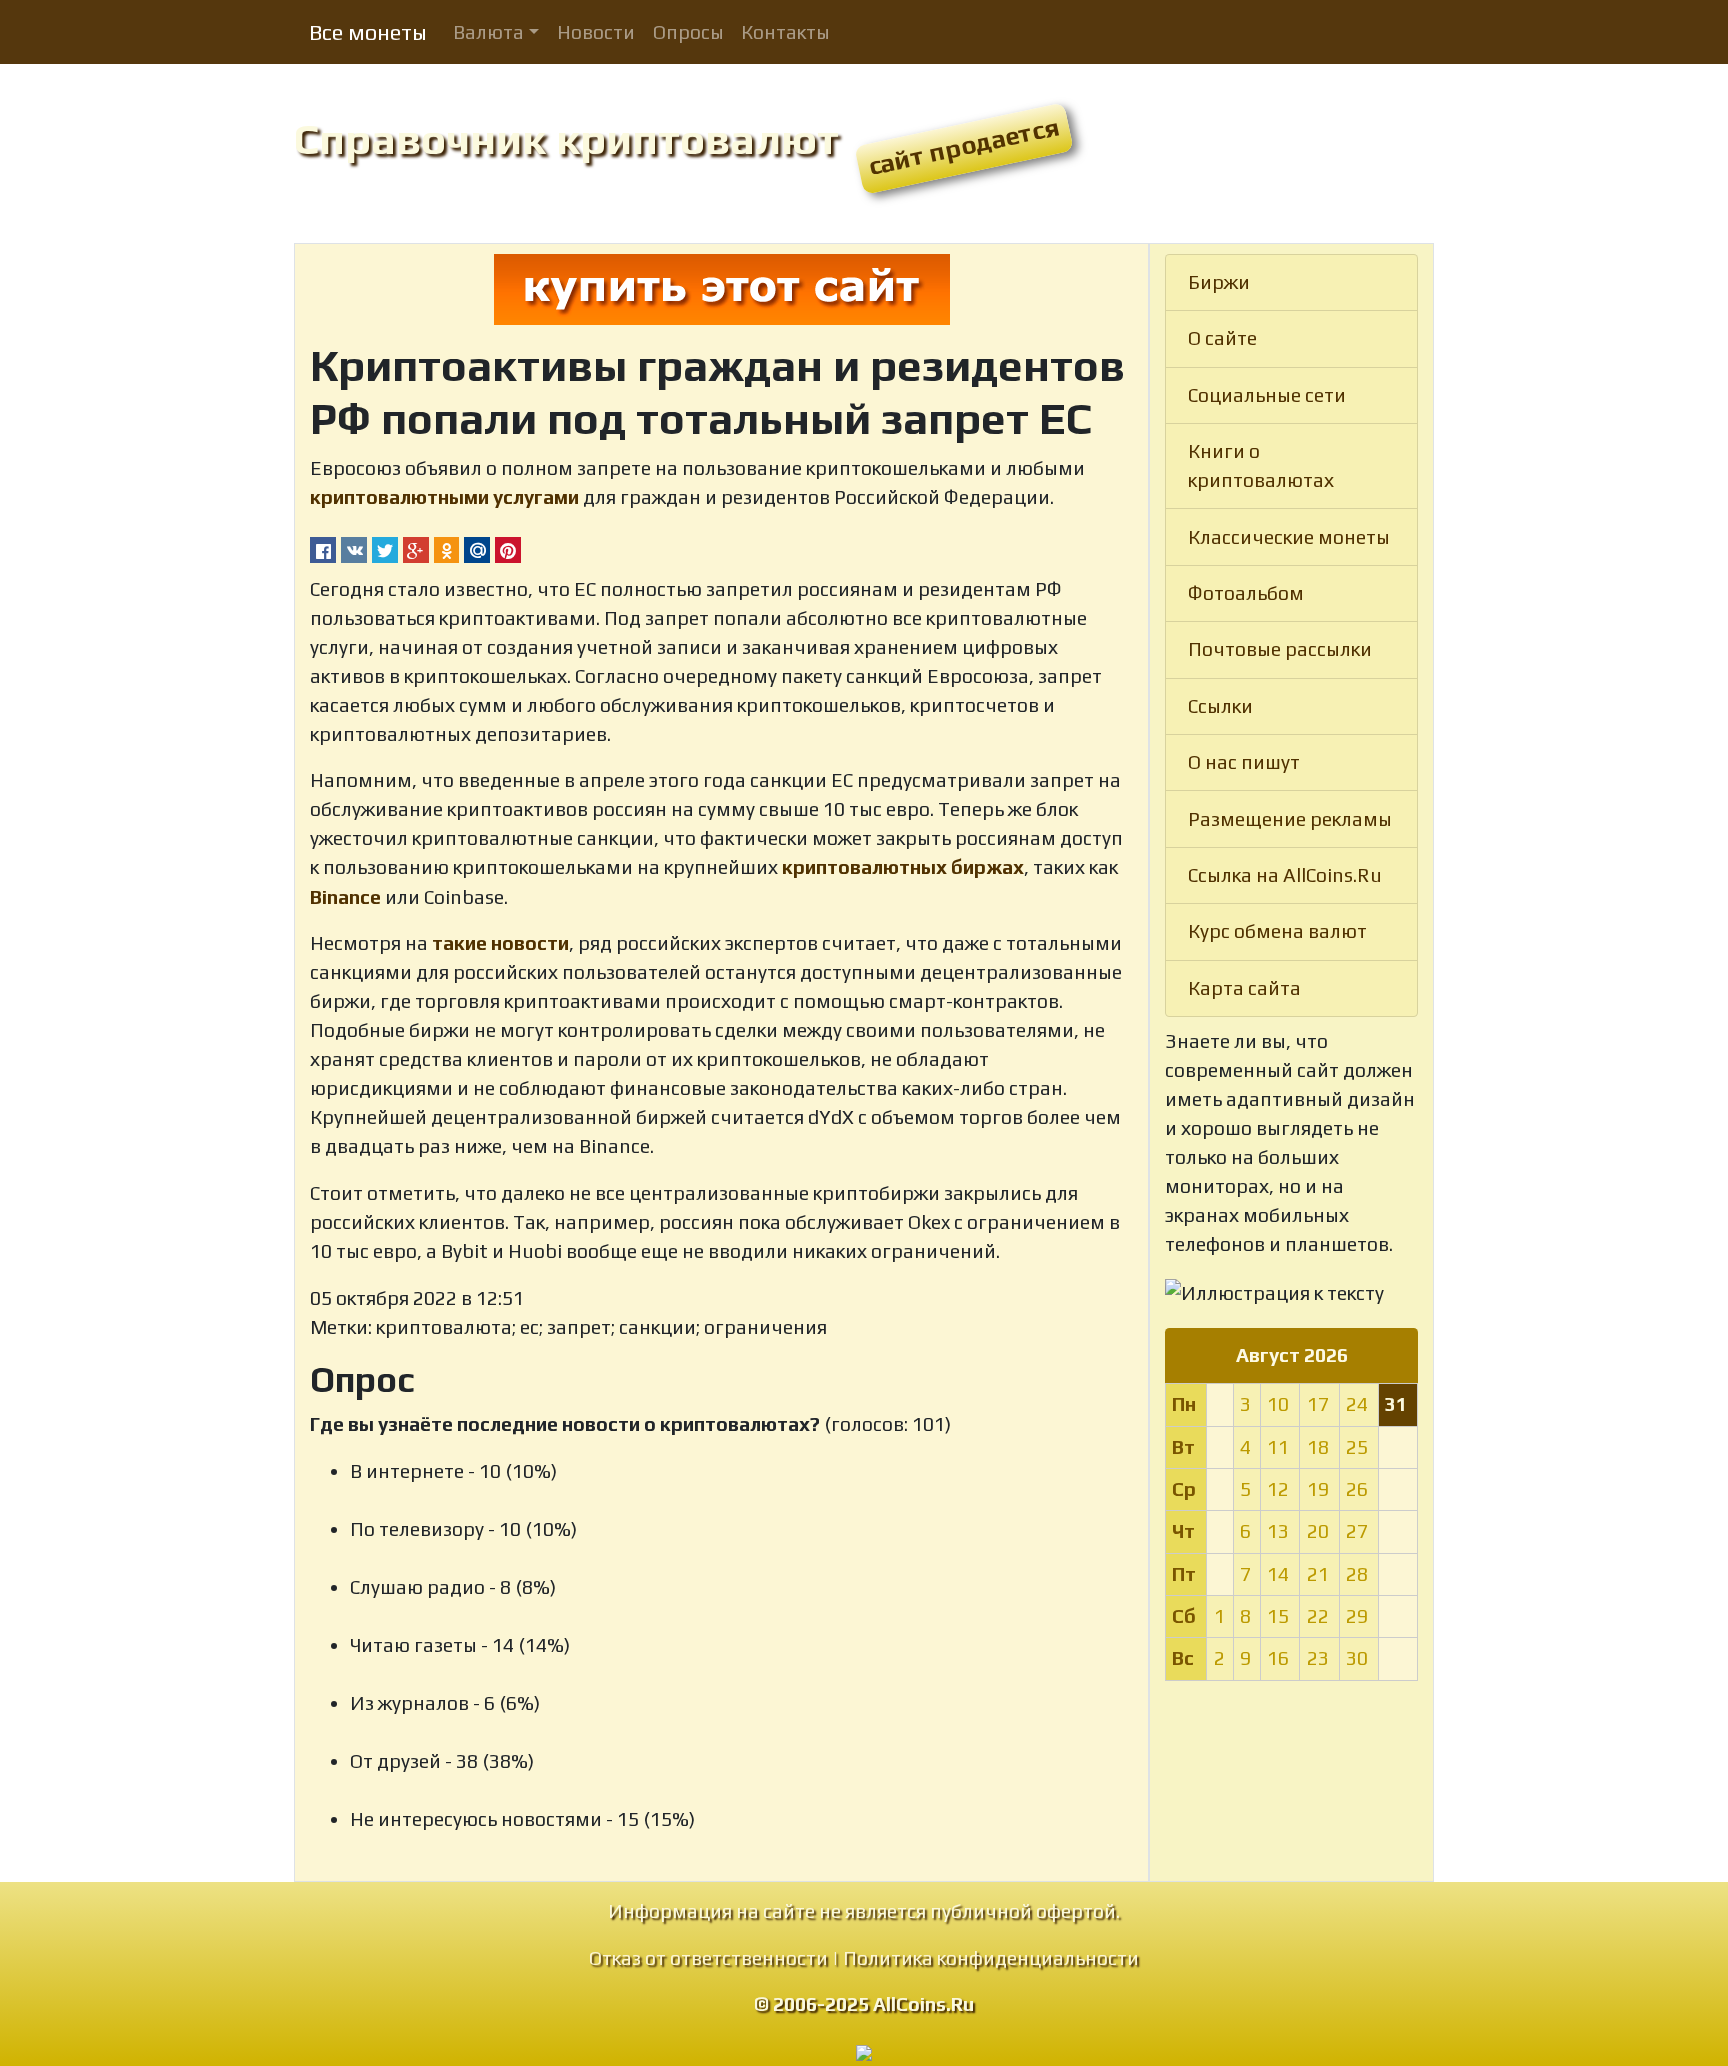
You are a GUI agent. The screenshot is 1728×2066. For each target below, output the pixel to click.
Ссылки (1220, 706)
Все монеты (368, 32)
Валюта (488, 32)
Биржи (1219, 282)
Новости (596, 32)
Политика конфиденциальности (991, 1958)
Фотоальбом (1246, 593)
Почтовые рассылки (1280, 649)
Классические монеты (1289, 537)
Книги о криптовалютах (1261, 465)
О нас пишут (1244, 762)
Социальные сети (1267, 395)
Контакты (785, 32)
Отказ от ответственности (708, 1958)
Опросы (688, 32)
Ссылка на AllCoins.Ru (1285, 875)
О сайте (1222, 338)
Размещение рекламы (1290, 819)
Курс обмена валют (1277, 931)
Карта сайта (1244, 988)
